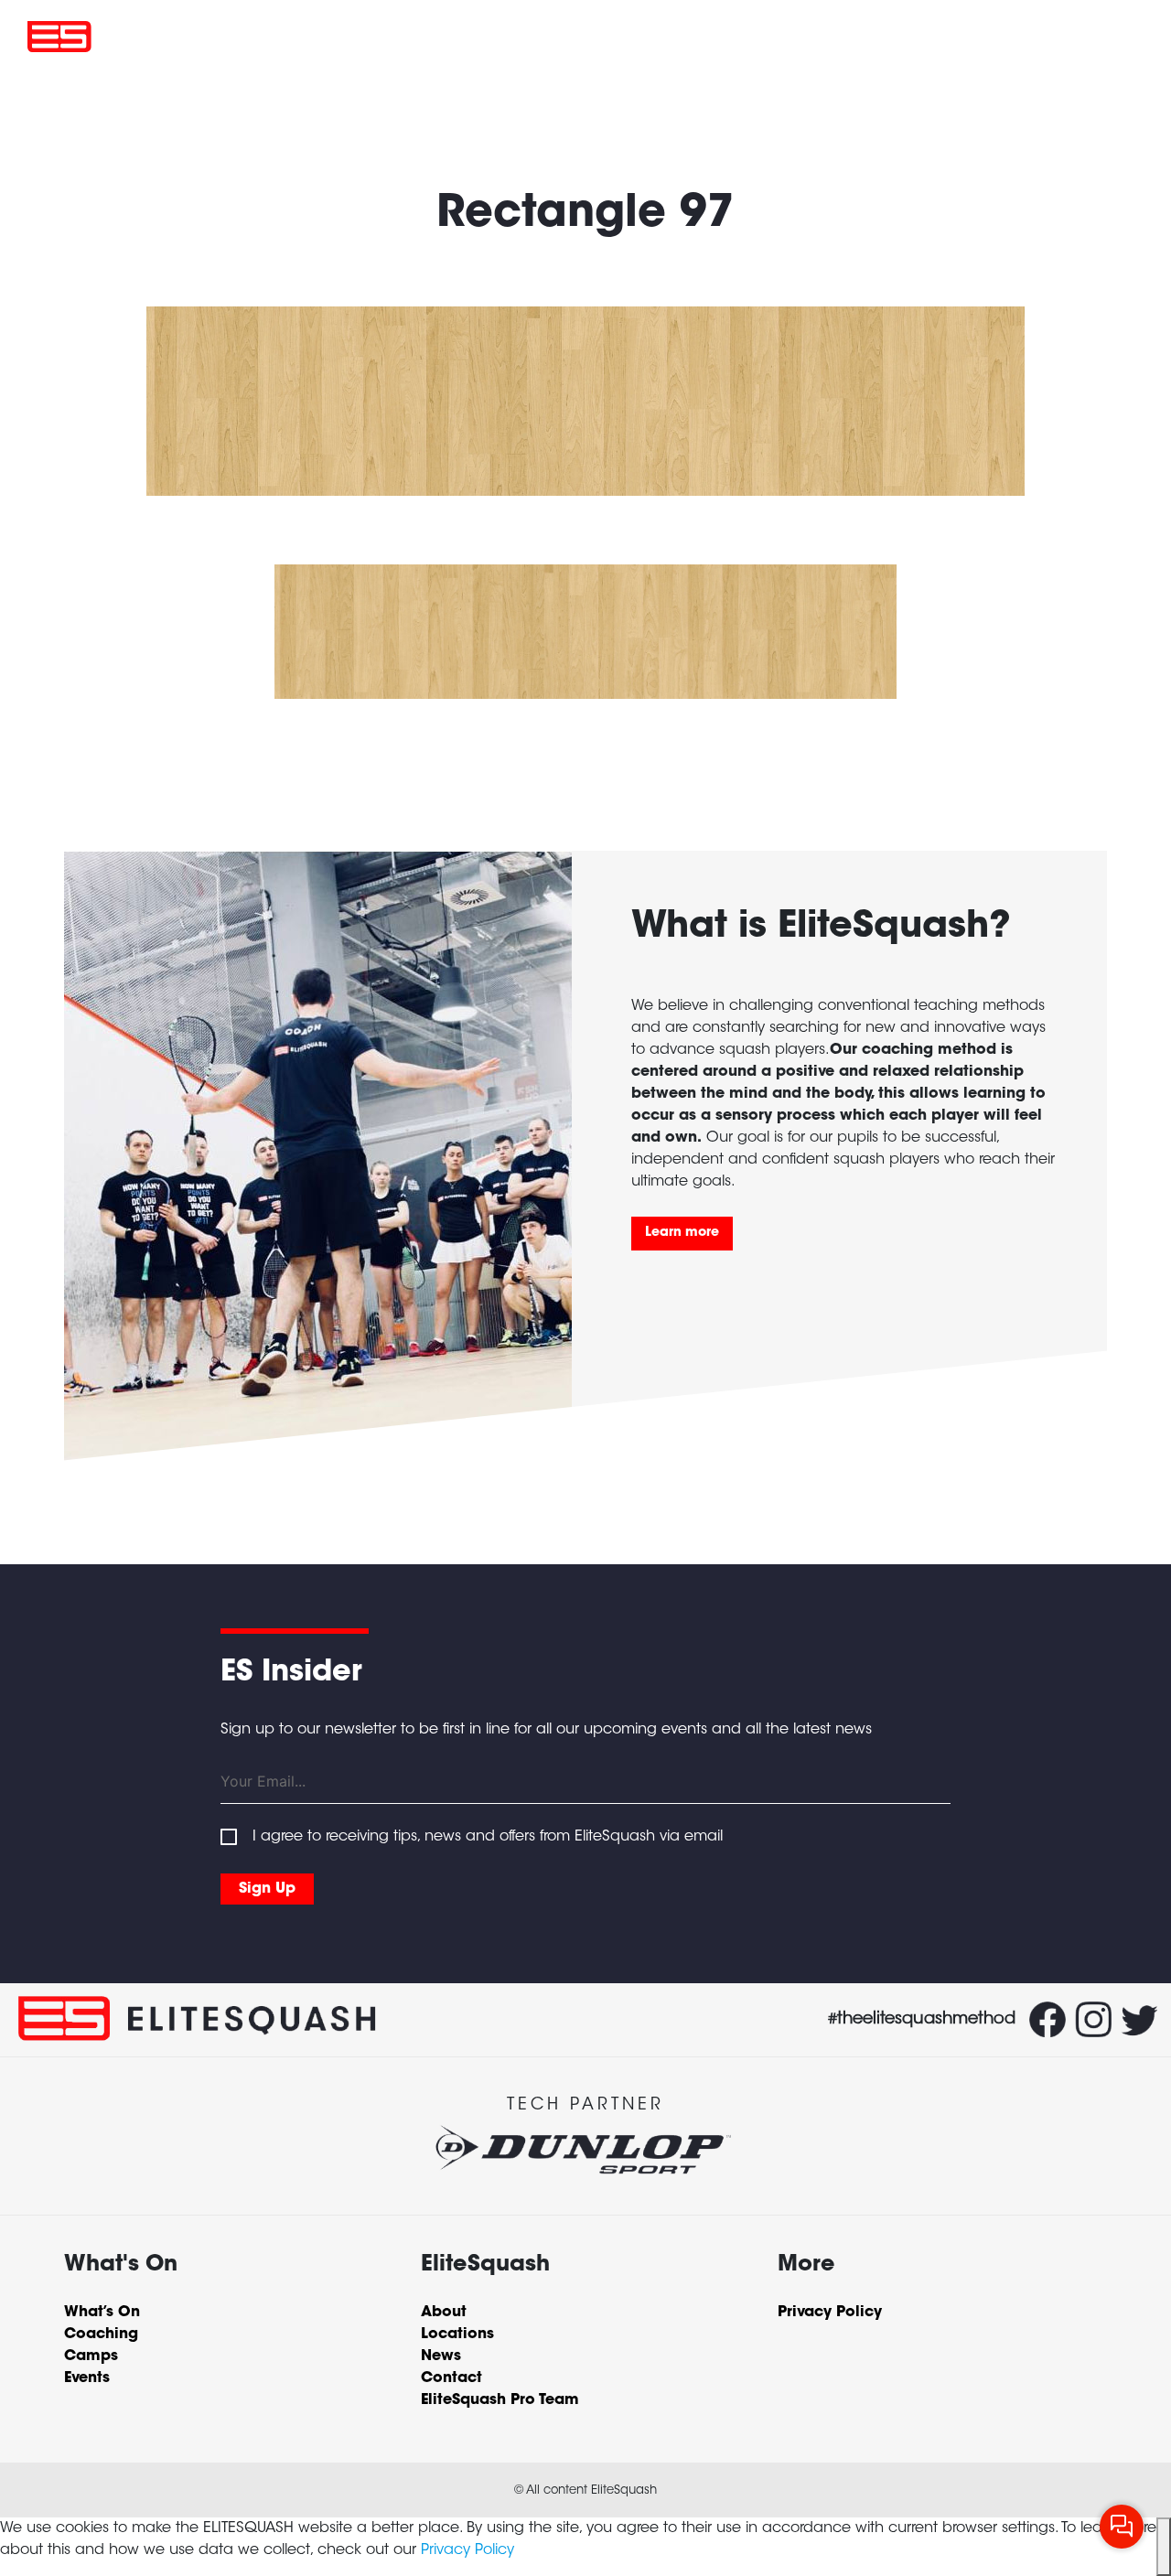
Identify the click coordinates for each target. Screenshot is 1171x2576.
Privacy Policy (467, 2550)
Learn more (682, 1233)
